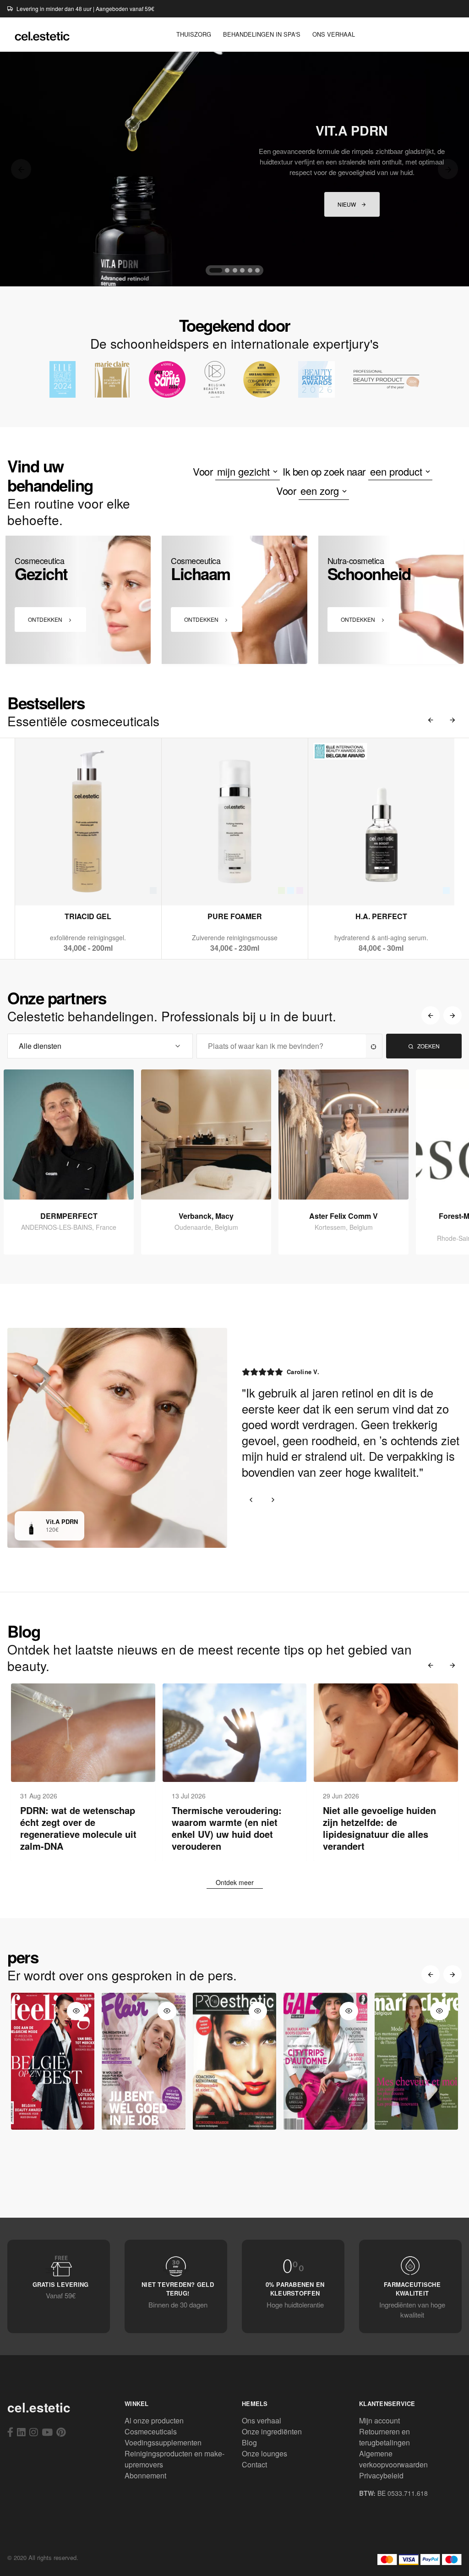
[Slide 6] (257, 270)
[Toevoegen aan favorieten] (111, 886)
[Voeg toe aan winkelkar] (88, 886)
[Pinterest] (61, 2432)
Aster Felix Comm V (344, 1216)
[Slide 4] (242, 270)
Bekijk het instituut (74, 1190)
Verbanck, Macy (206, 1216)
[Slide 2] (227, 270)
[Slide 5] (250, 270)
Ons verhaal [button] (334, 34)
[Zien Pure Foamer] (213, 886)
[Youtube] (47, 2432)
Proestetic (234, 2120)
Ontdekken (46, 619)
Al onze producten (154, 2420)
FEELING (53, 2120)
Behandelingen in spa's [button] (262, 34)
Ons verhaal (262, 2420)
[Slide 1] (216, 270)
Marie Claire (416, 2120)
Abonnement (145, 2475)
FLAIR (144, 2120)
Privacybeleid (381, 2475)
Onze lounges (264, 2453)
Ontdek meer (235, 1882)
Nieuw (347, 204)
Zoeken (428, 1046)
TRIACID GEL (88, 916)
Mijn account (379, 2420)
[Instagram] (34, 2432)
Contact (254, 2464)
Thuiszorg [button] (194, 34)
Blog (249, 2442)
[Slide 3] (235, 270)
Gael (325, 2120)
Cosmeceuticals (151, 2431)
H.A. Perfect (381, 916)
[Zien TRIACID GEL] (66, 886)
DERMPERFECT (69, 1216)
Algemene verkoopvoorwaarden (393, 2459)
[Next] (448, 169)
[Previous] (21, 169)
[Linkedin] (21, 2432)
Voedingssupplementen (163, 2442)
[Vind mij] (374, 1046)
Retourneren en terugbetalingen (384, 2437)
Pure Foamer (235, 916)
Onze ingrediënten (272, 2431)
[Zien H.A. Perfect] (359, 886)
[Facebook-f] (10, 2432)
